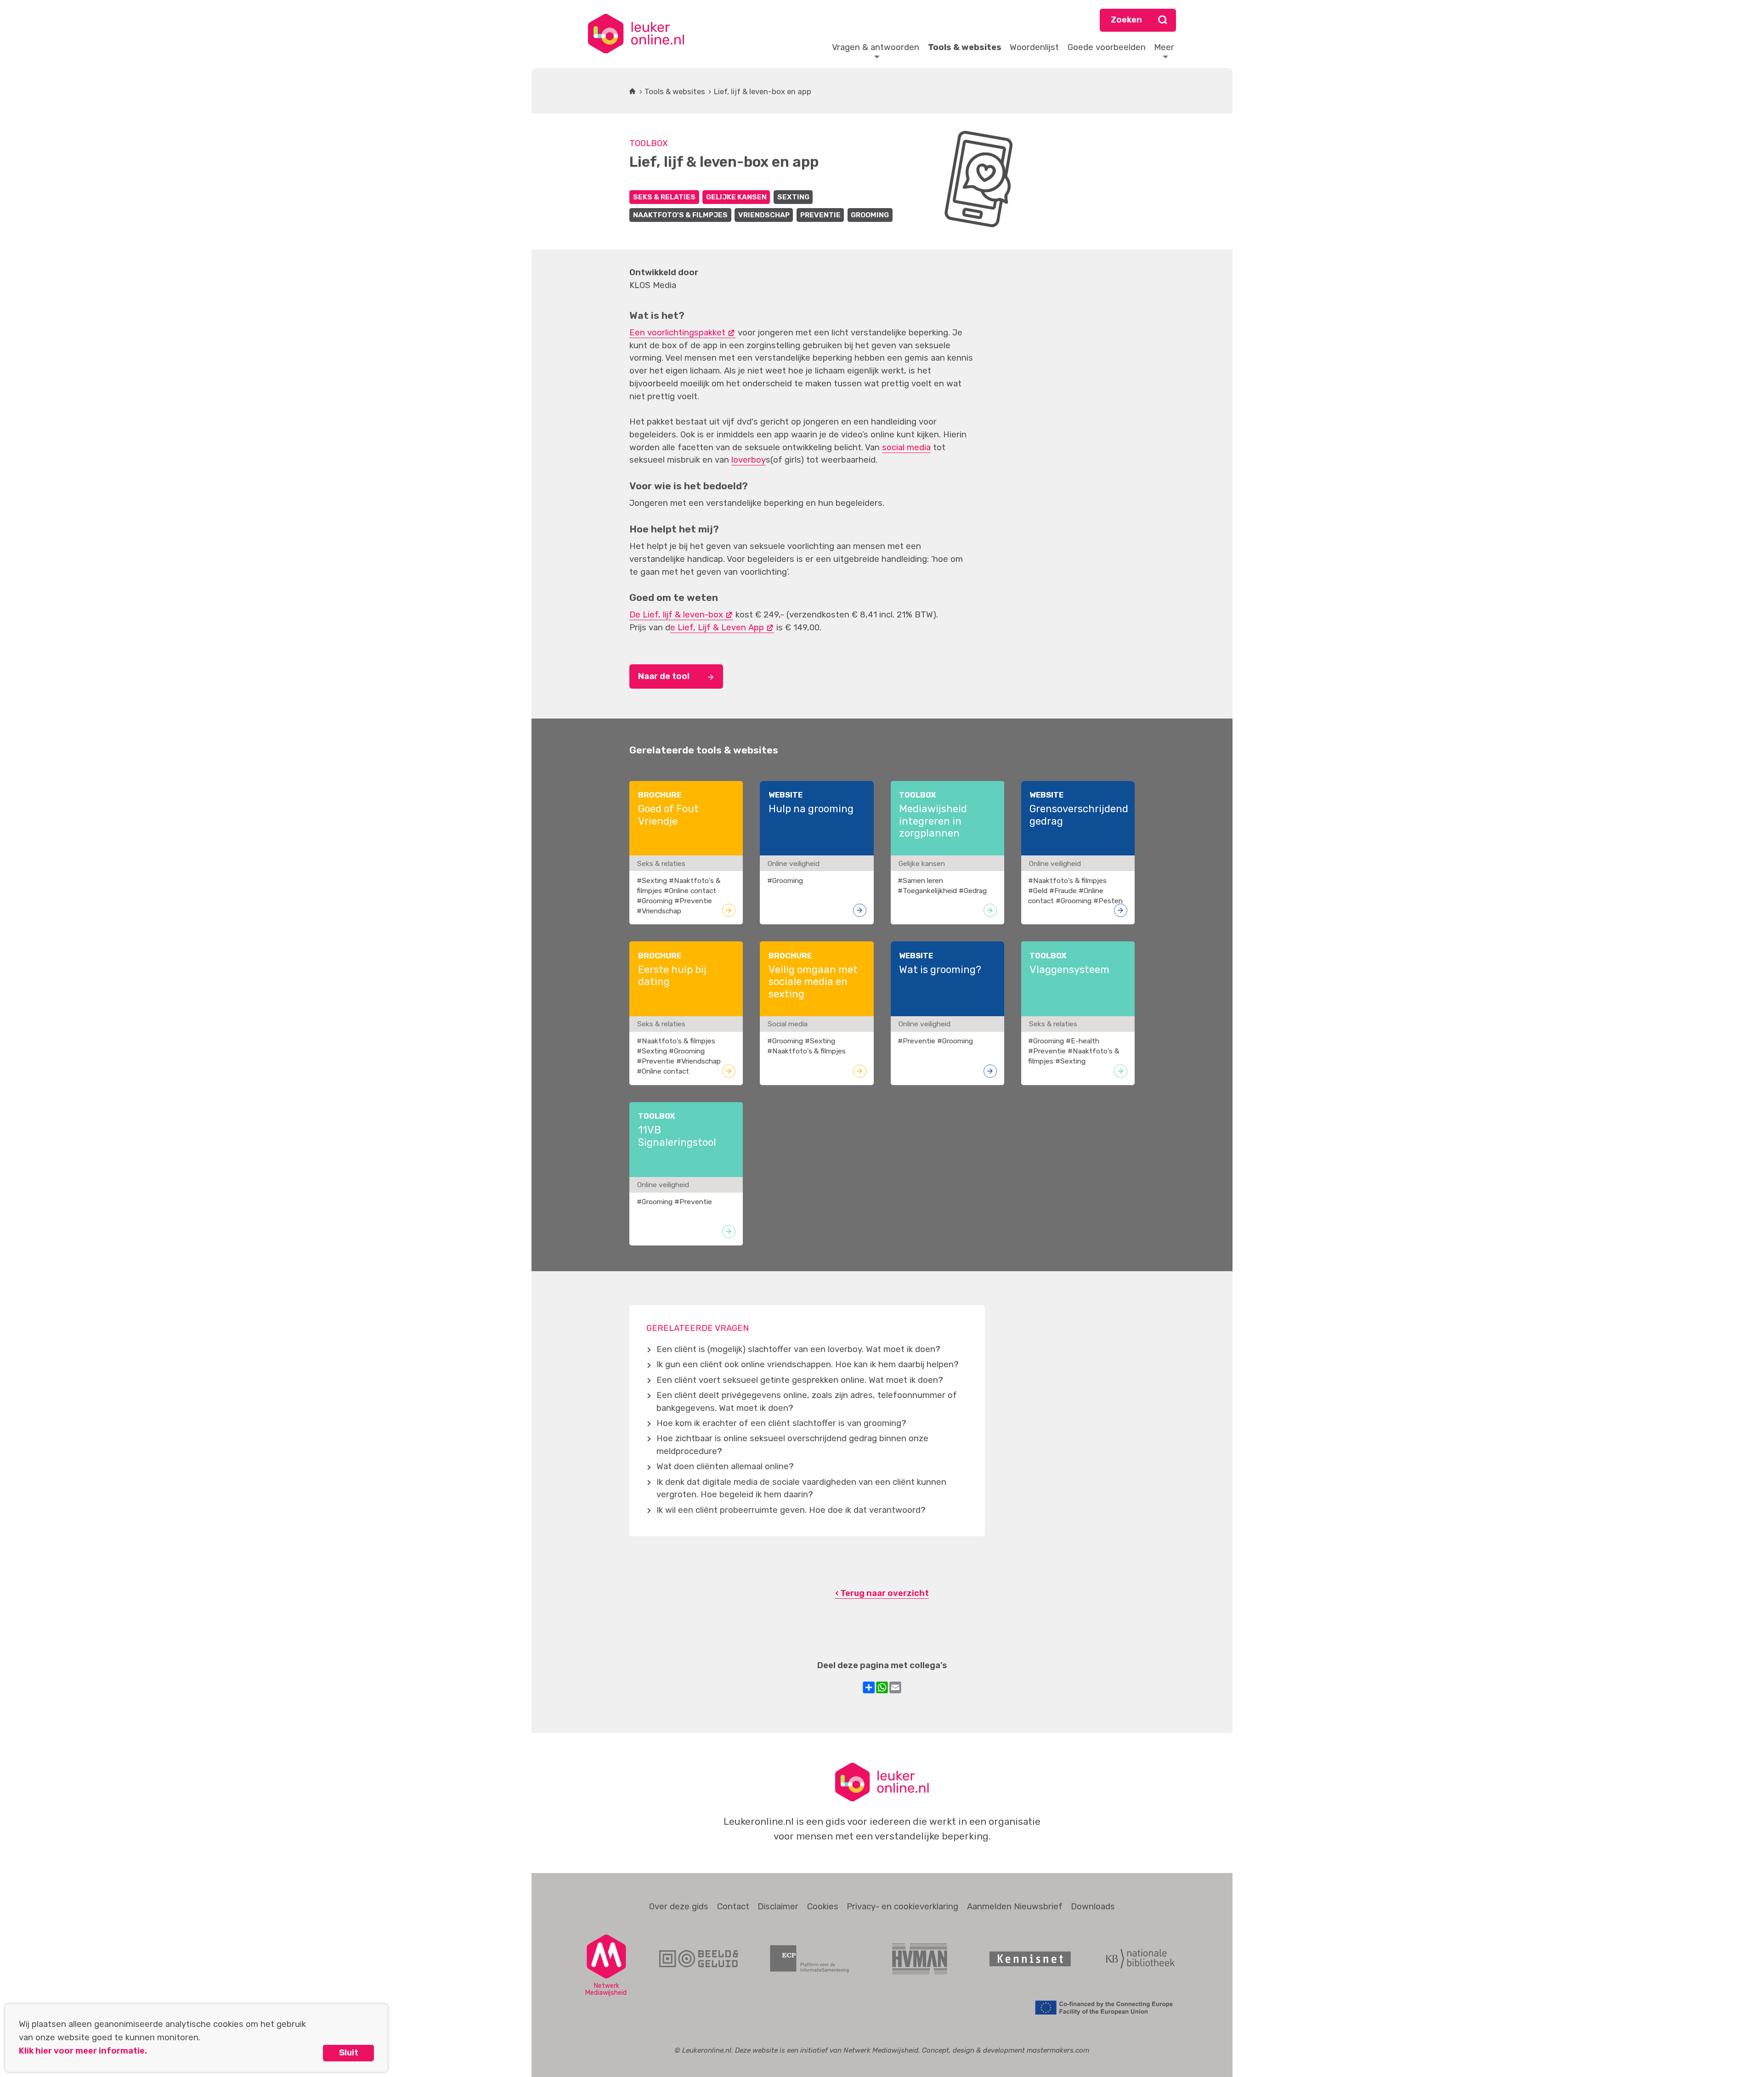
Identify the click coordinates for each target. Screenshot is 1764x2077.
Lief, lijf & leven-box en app (763, 91)
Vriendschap (764, 215)
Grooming (870, 215)
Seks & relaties (664, 197)
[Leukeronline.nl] (636, 34)
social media (906, 447)
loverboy (749, 460)
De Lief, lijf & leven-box (676, 615)
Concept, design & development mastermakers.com (1006, 2050)
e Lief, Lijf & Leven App (717, 628)
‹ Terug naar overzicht (882, 1593)
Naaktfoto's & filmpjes (680, 215)
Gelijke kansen (736, 197)
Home (632, 91)
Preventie (820, 215)
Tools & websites (675, 91)
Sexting (793, 197)
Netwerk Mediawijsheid (881, 2050)
